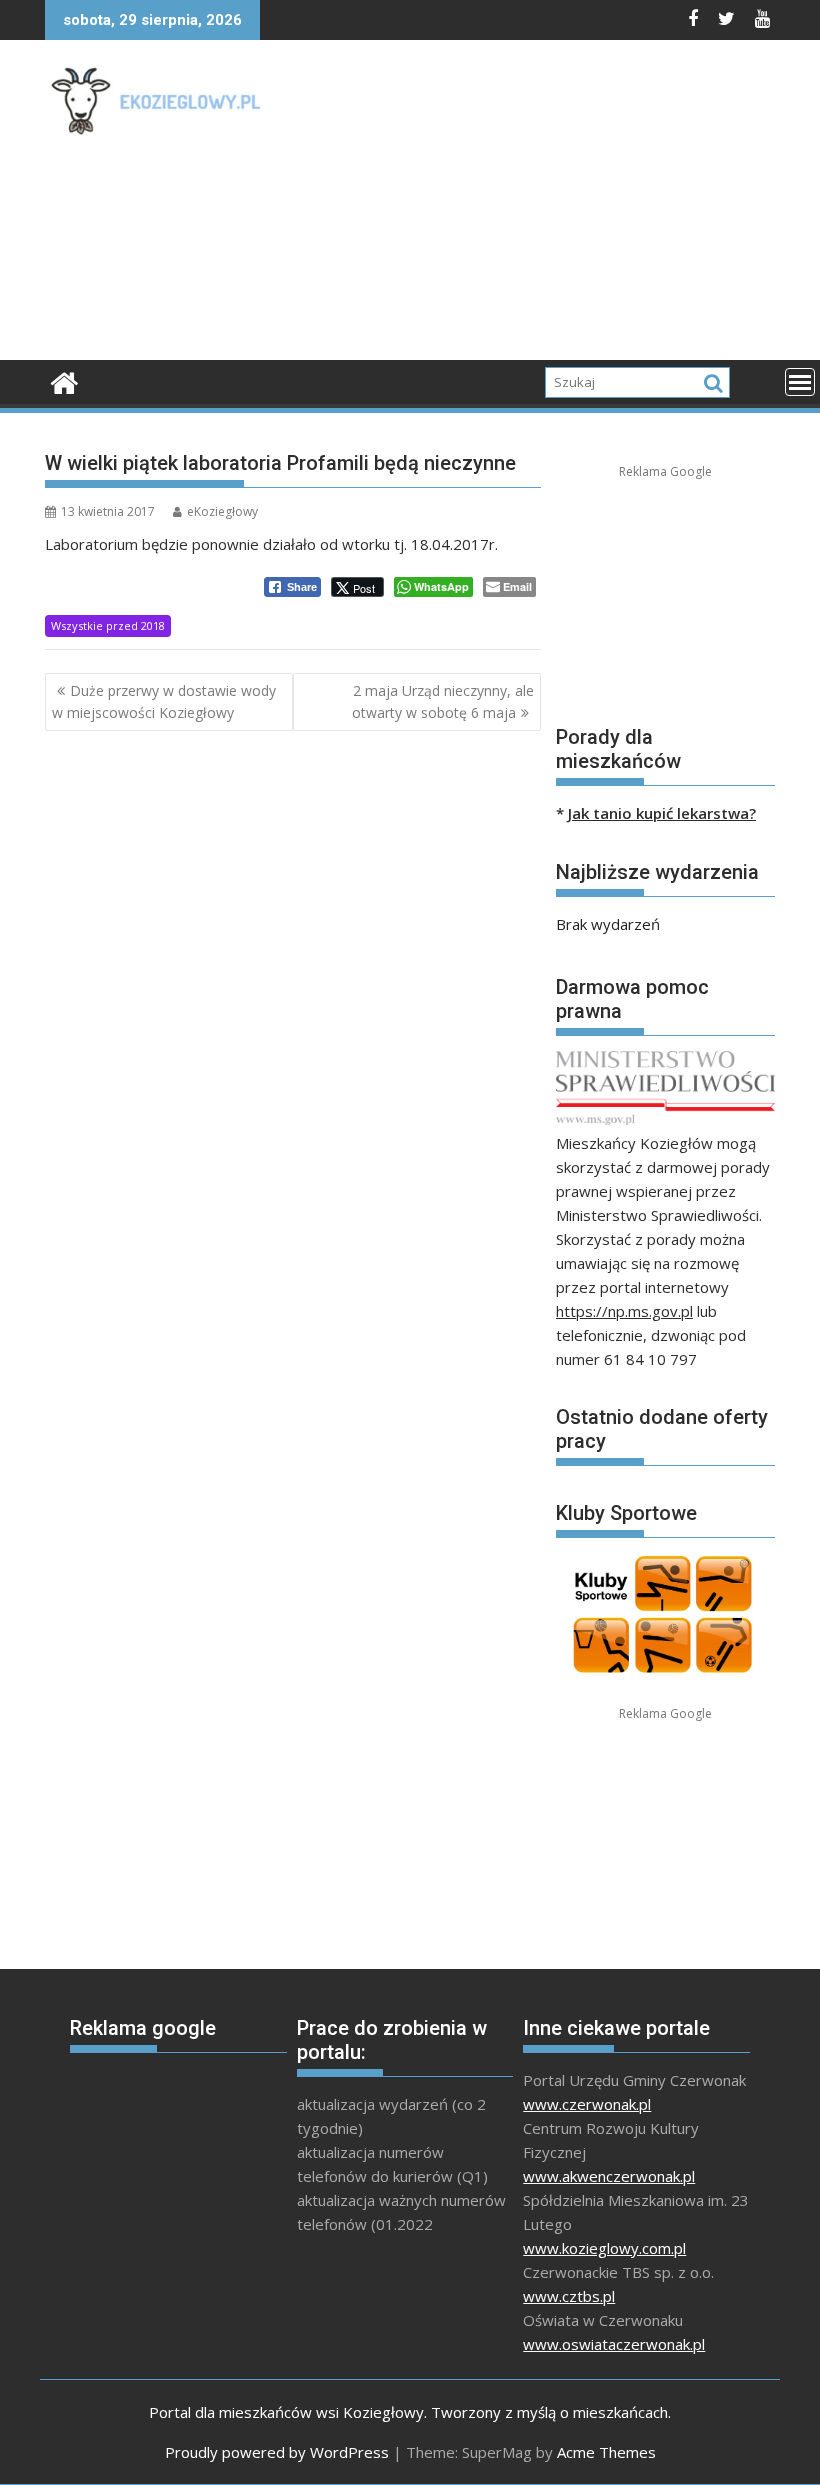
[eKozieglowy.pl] (64, 380)
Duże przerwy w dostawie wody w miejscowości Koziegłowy (164, 701)
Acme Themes (606, 2452)
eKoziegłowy (222, 511)
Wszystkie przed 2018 (108, 625)
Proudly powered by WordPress (277, 2452)
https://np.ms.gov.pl (624, 1311)
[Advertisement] (549, 205)
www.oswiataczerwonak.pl (614, 2344)
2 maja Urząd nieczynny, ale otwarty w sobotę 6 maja (443, 701)
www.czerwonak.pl (587, 2104)
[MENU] (800, 382)
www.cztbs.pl (569, 2296)
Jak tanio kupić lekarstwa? (662, 813)
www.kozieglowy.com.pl (604, 2248)
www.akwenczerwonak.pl (609, 2176)
